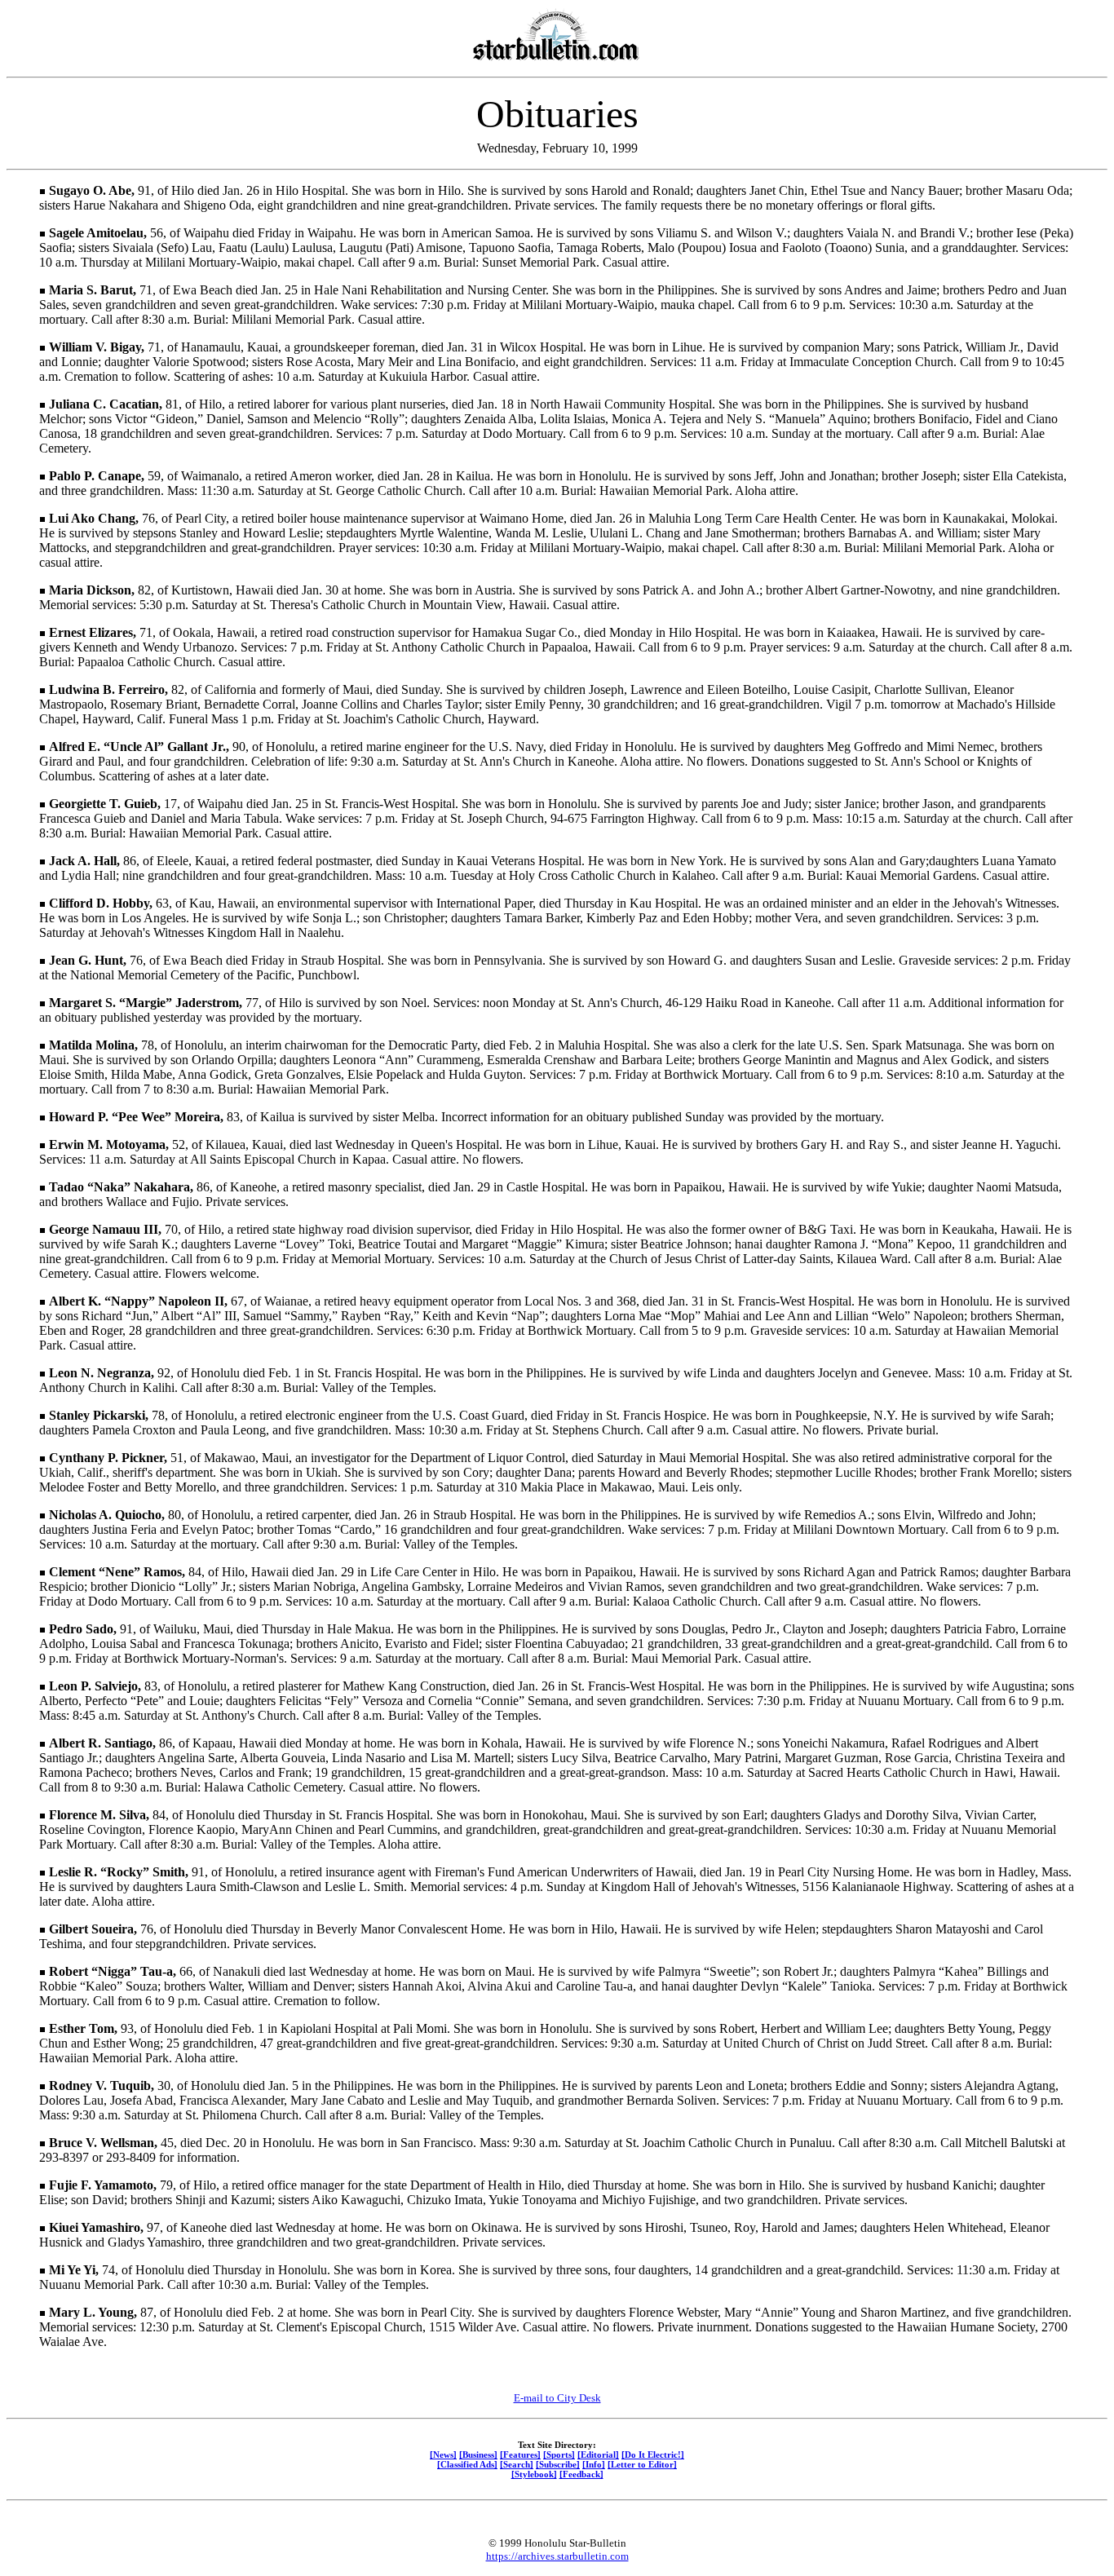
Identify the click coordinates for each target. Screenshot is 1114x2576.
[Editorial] (598, 2454)
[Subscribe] (558, 2464)
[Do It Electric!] (653, 2454)
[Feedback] (581, 2474)
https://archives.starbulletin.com (557, 2556)
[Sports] (559, 2454)
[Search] (517, 2464)
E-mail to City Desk (557, 2398)
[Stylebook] (534, 2474)
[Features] (520, 2454)
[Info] (594, 2464)
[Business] (478, 2454)
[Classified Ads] (467, 2464)
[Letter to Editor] (642, 2464)
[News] (443, 2454)
